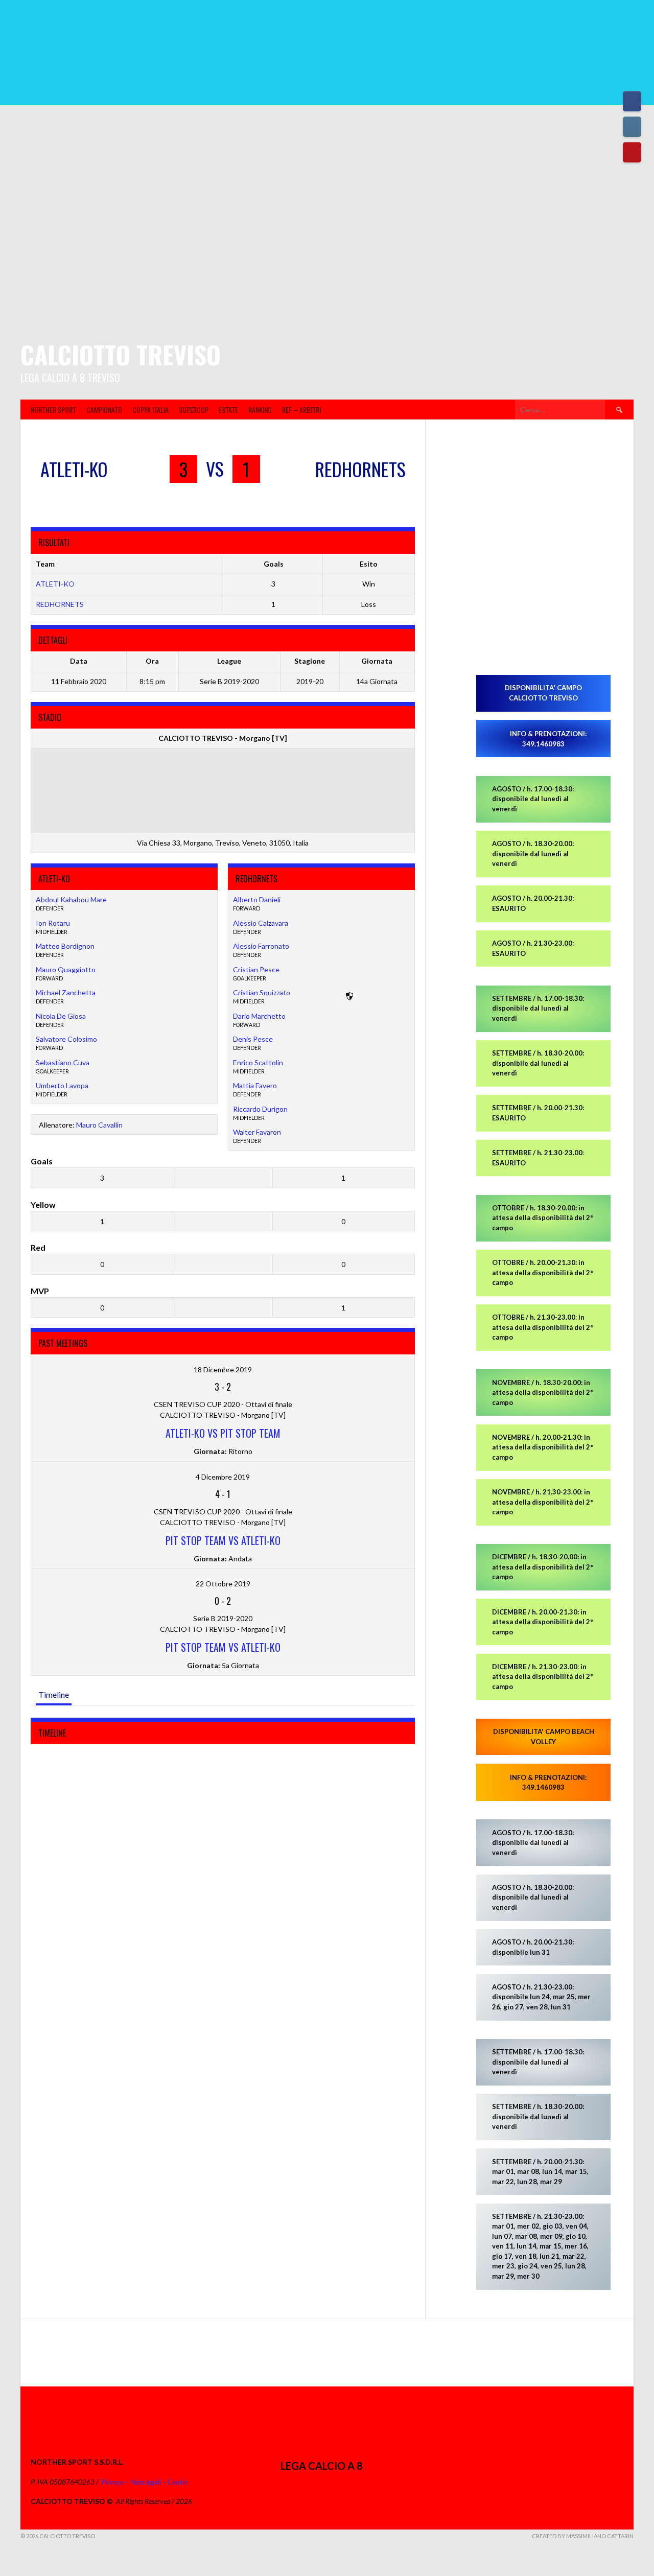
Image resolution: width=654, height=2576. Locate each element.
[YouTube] (632, 152)
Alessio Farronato (261, 946)
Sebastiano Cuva (63, 1062)
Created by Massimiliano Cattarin (583, 2536)
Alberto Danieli (257, 899)
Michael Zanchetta (66, 992)
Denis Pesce (253, 1039)
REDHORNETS (60, 604)
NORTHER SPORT (53, 409)
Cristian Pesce (256, 969)
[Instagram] (632, 127)
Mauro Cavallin (99, 1125)
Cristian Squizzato (262, 992)
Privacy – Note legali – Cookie (145, 2482)
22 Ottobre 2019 (223, 1584)
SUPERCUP (194, 409)
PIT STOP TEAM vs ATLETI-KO (223, 1540)
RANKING (260, 409)
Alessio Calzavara (261, 923)
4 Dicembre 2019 (223, 1477)
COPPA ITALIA (150, 409)
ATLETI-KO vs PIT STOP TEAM (223, 1433)
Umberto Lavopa (62, 1085)
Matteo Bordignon (65, 946)
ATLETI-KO (55, 584)
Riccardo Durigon (260, 1109)
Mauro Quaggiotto (66, 969)
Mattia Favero (255, 1085)
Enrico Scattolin (258, 1062)
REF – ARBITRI (301, 409)
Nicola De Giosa (61, 1016)
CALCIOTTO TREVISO (121, 354)
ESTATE (228, 409)
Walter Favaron (257, 1132)
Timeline (54, 1694)
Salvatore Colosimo (66, 1039)
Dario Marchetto (259, 1016)
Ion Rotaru (53, 923)
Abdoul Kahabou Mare (71, 899)
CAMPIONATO (104, 409)
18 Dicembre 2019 (223, 1369)
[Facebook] (632, 101)
